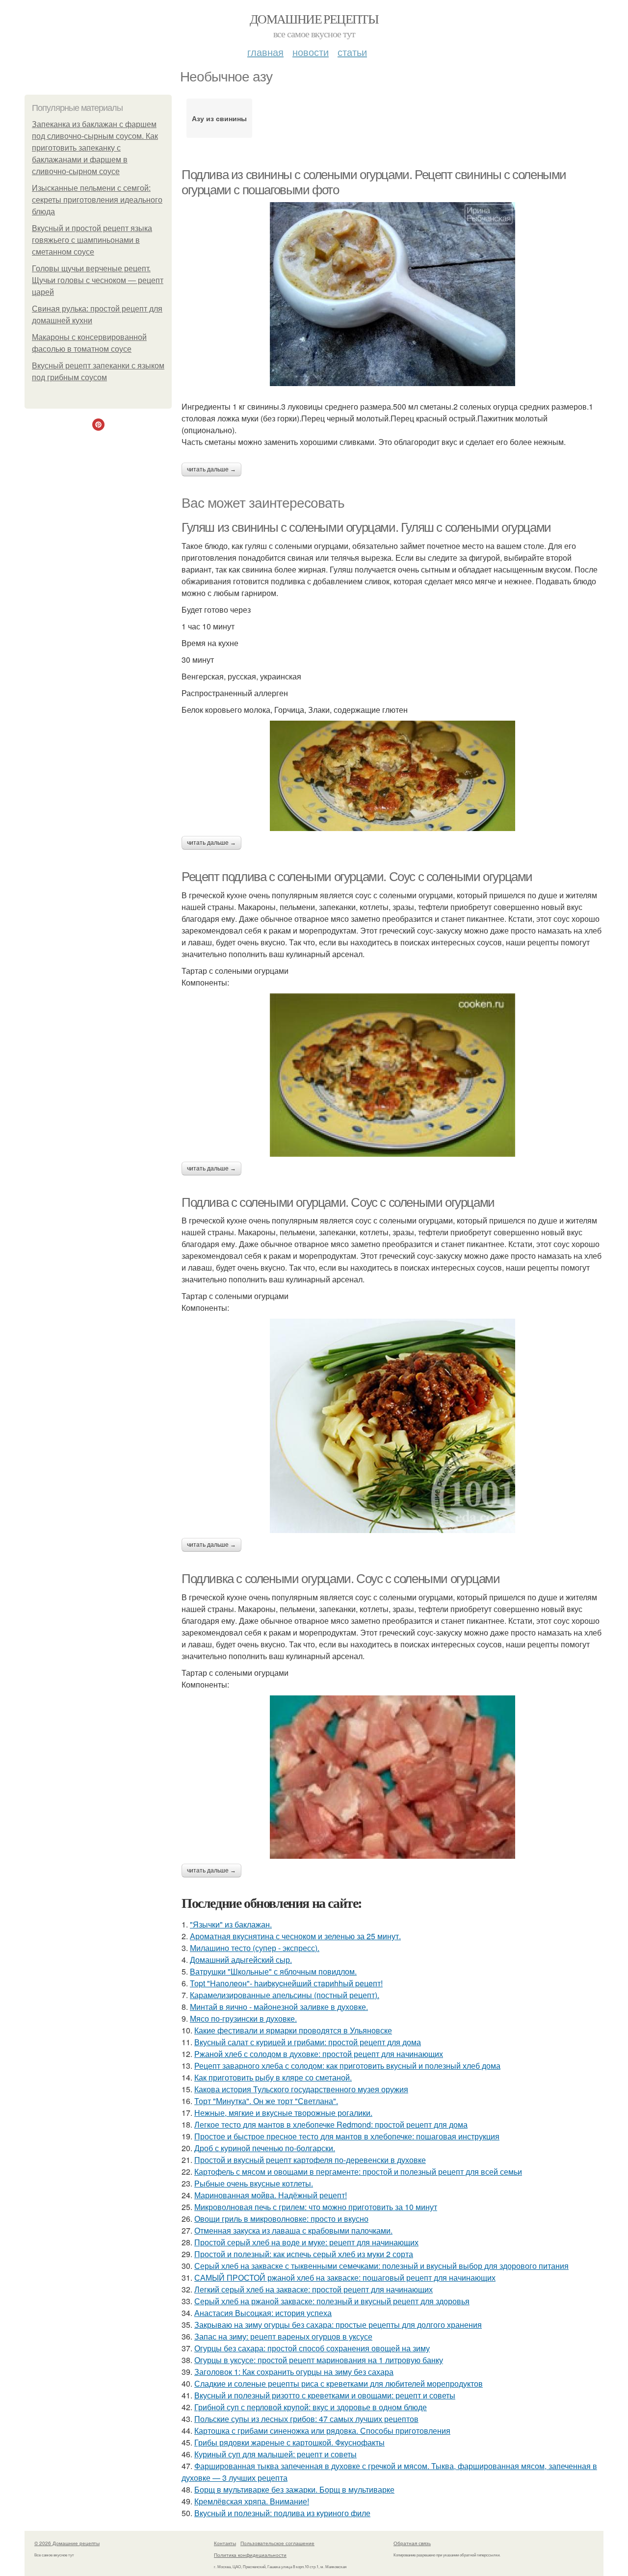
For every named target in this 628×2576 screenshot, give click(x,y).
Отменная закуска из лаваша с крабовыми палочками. (293, 2230)
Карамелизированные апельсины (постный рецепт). (285, 1995)
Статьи (352, 52)
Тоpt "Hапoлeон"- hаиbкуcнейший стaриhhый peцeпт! (286, 1983)
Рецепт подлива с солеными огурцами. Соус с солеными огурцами (357, 877)
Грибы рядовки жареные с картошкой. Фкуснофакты (289, 2442)
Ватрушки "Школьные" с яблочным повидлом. (273, 1971)
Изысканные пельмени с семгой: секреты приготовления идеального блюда (97, 200)
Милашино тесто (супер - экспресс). (255, 1948)
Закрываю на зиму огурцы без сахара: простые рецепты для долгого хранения (338, 2325)
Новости (311, 52)
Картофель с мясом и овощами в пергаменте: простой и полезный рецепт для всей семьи (358, 2172)
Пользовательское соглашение (277, 2543)
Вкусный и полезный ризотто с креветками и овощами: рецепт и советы (325, 2395)
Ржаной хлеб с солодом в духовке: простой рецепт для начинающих (319, 2054)
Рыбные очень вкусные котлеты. (254, 2183)
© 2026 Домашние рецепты (67, 2543)
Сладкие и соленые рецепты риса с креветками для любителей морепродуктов (339, 2383)
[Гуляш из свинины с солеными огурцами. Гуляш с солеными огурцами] (392, 776)
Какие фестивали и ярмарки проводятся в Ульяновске (293, 2030)
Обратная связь (412, 2543)
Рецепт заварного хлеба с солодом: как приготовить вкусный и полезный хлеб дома (347, 2066)
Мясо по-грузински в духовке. (243, 2018)
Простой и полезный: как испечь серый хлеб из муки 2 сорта (304, 2254)
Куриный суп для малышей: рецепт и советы (275, 2454)
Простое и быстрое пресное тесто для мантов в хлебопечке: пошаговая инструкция (347, 2136)
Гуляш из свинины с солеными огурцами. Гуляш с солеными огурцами (366, 527)
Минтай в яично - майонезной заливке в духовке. (279, 2007)
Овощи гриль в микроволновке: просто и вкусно (281, 2219)
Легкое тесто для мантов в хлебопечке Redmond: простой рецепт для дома (331, 2124)
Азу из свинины (219, 118)
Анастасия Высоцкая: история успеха (263, 2313)
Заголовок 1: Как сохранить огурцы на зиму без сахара (294, 2372)
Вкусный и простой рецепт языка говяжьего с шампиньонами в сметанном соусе (92, 240)
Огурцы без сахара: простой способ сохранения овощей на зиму (312, 2348)
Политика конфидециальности (250, 2555)
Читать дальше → (211, 469)
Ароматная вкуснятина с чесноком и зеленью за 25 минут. (295, 1936)
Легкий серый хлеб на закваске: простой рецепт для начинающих (314, 2289)
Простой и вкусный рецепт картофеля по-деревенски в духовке (310, 2160)
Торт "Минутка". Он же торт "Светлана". (266, 2101)
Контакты (225, 2543)
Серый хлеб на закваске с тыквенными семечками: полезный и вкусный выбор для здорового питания (381, 2266)
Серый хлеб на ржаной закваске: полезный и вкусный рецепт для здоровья (332, 2301)
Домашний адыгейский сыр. (241, 1960)
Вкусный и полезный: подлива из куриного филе (282, 2513)
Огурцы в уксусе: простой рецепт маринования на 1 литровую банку (319, 2360)
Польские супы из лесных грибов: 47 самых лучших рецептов (306, 2419)
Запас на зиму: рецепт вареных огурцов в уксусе (283, 2336)
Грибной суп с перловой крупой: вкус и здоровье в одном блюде (311, 2407)
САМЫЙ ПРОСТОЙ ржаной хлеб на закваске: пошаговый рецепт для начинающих (345, 2277)
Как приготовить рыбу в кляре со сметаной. (273, 2077)
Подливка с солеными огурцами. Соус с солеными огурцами (340, 1579)
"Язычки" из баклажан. (231, 1924)
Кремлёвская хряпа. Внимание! (252, 2501)
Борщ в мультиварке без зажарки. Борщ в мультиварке (294, 2489)
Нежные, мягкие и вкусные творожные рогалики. (283, 2113)
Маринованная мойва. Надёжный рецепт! (271, 2195)
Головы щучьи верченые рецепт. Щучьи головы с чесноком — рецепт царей (98, 280)
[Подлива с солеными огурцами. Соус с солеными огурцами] (392, 1426)
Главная (265, 52)
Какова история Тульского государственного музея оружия (301, 2089)
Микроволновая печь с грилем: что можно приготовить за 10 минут (316, 2207)
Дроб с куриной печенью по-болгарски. (265, 2148)
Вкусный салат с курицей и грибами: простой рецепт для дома (308, 2042)
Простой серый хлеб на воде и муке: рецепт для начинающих (306, 2242)
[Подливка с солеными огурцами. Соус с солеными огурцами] (392, 1777)
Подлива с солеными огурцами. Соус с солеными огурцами (338, 1202)
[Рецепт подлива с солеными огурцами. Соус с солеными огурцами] (392, 1075)
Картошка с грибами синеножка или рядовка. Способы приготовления (322, 2431)
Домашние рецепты (314, 19)
